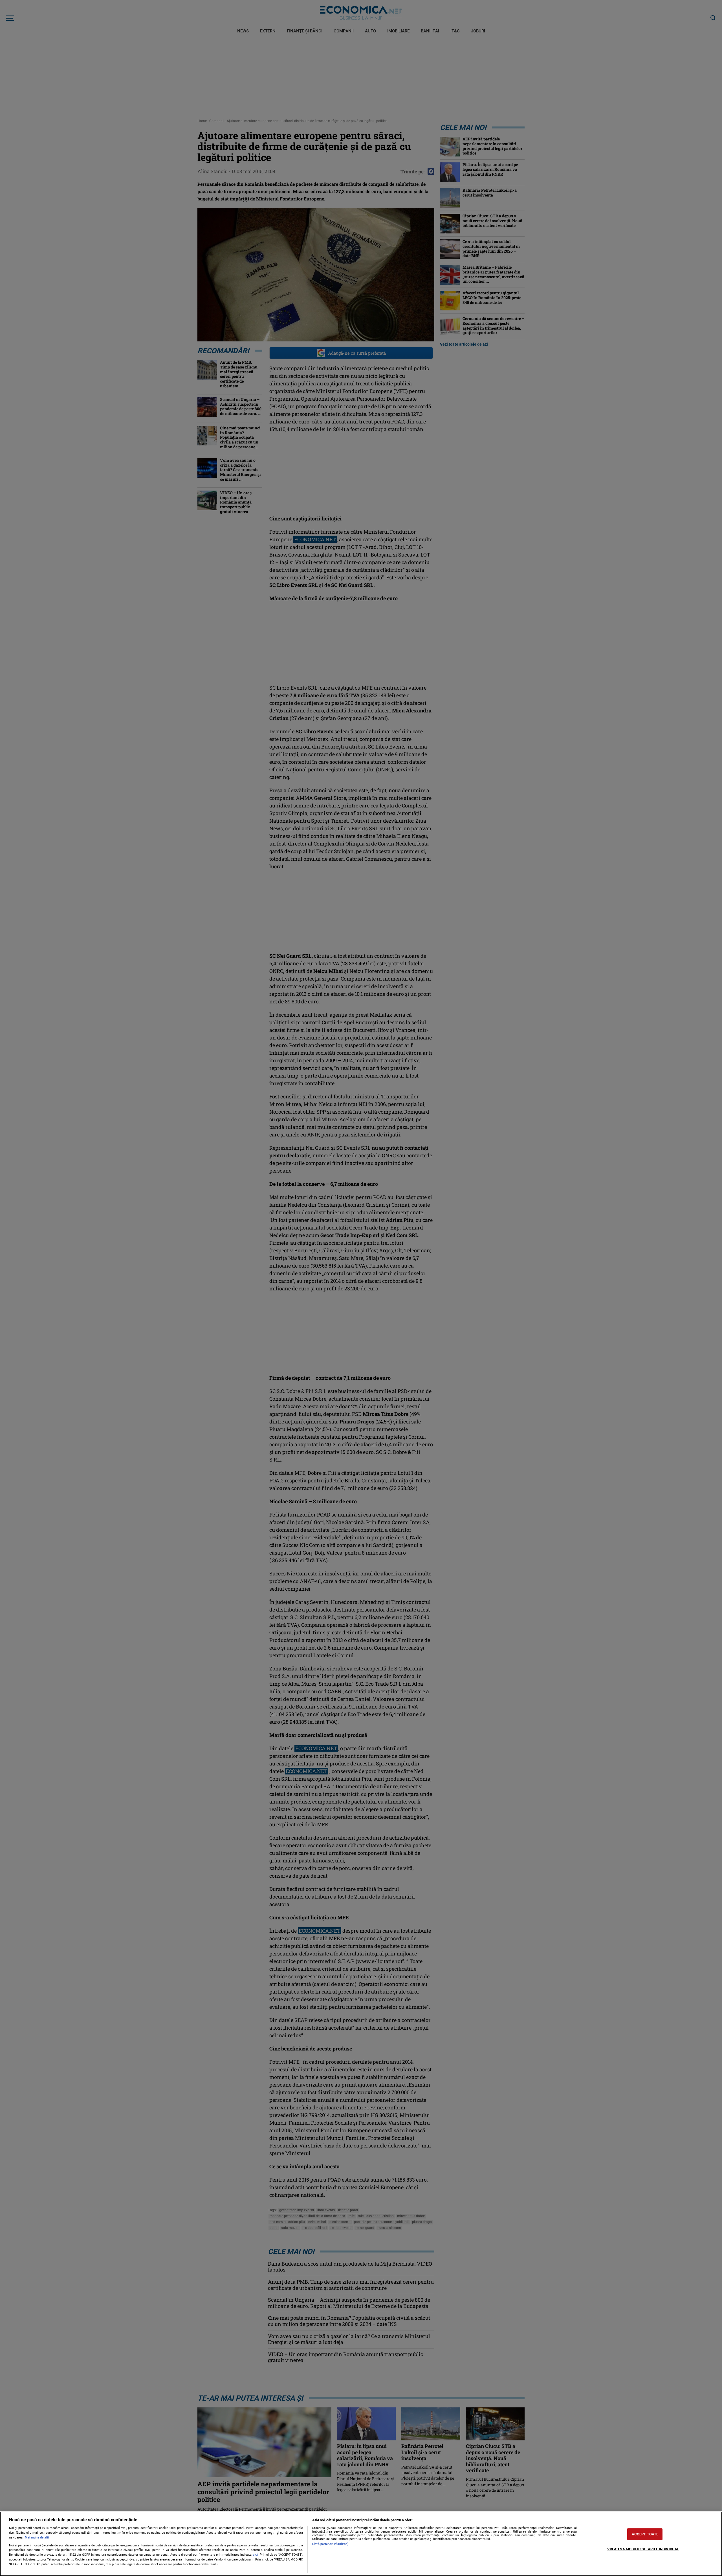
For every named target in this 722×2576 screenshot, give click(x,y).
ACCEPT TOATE (645, 2534)
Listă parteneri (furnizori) (330, 2544)
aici (255, 2555)
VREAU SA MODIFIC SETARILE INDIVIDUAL (643, 2549)
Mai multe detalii (37, 2538)
